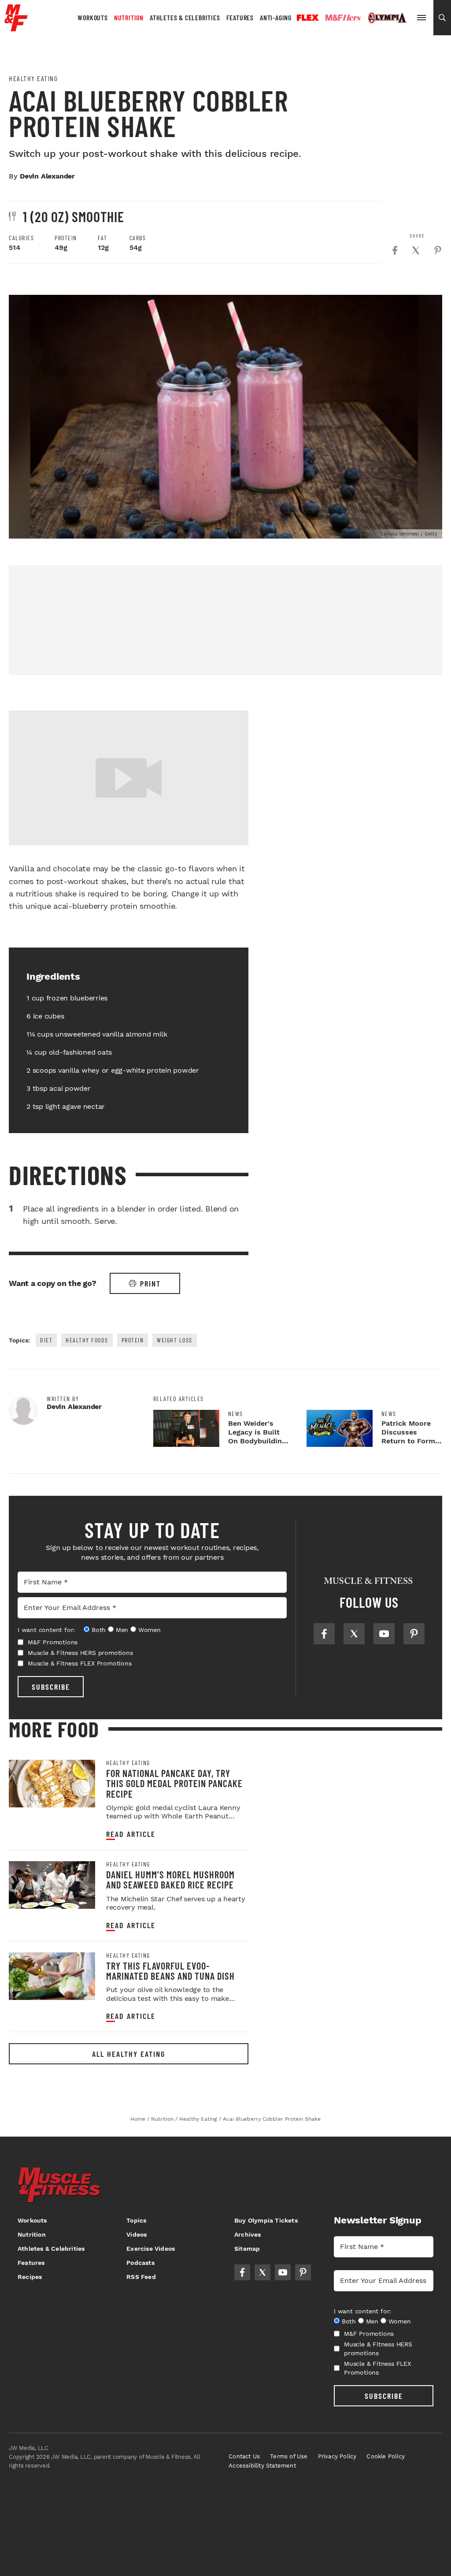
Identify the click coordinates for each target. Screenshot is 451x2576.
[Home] (16, 28)
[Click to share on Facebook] (395, 250)
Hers (343, 18)
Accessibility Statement (262, 2466)
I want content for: (46, 1630)
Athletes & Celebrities (185, 17)
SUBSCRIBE (51, 1687)
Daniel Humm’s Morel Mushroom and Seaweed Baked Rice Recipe (170, 1879)
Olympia (387, 18)
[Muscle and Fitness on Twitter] (354, 1634)
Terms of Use (289, 2456)
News (236, 1414)
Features (240, 17)
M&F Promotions (53, 1642)
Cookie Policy (386, 2456)
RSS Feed (141, 2277)
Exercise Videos (151, 2249)
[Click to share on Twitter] (416, 250)
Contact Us (244, 2456)
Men (122, 1630)
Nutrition (129, 17)
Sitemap (247, 2249)
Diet (46, 1340)
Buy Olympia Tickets (266, 2220)
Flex (308, 18)
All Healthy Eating (129, 2054)
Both (99, 1630)
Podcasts (140, 2263)
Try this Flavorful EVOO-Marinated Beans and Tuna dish (170, 1971)
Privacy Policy (337, 2456)
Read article (131, 1834)
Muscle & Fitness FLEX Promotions (80, 1663)
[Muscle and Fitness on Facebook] (324, 1634)
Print (150, 1283)
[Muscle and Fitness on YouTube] (384, 1634)
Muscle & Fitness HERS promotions (80, 1653)
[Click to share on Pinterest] (438, 250)
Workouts (92, 17)
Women (150, 1630)
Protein (133, 1340)
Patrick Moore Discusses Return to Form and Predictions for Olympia (409, 1441)
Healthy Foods (87, 1340)
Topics (136, 2220)
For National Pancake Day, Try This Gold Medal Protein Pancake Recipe (174, 1783)
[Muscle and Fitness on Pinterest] (414, 1634)
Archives (248, 2234)
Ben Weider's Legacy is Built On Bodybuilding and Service (257, 1437)
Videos (137, 2234)
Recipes (30, 2277)
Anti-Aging (276, 17)
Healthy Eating (33, 78)
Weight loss (175, 1340)
